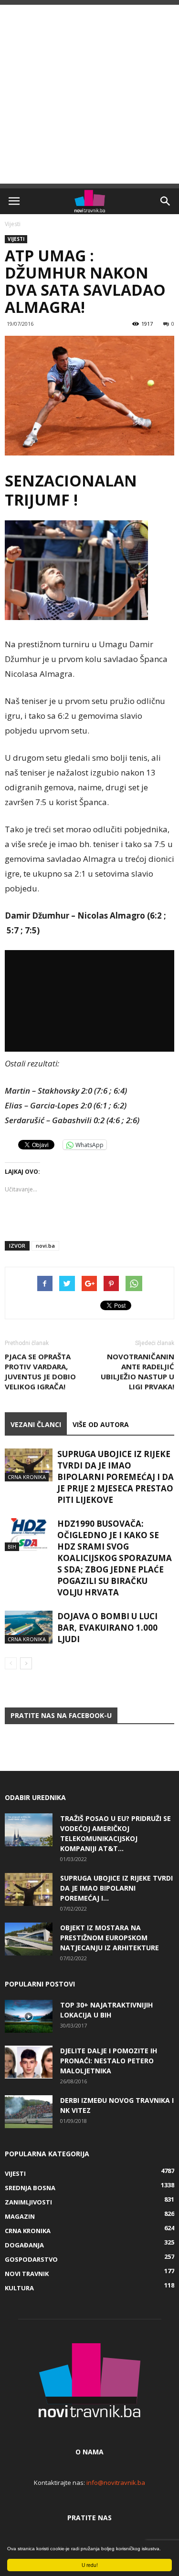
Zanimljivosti (28, 2202)
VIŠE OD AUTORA (101, 1424)
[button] (166, 201)
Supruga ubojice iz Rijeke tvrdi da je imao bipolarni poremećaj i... (116, 1888)
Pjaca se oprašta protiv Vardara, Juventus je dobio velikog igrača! (40, 1371)
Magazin (20, 2216)
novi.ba (45, 1246)
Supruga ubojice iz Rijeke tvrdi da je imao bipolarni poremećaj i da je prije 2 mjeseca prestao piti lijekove (116, 1477)
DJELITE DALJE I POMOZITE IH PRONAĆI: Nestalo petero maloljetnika (109, 2061)
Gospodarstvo (31, 2259)
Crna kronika (27, 1477)
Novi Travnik (27, 2274)
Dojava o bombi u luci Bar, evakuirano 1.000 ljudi (107, 1628)
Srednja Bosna (30, 2188)
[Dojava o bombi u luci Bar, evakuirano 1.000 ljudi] (29, 1627)
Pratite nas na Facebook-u (61, 1715)
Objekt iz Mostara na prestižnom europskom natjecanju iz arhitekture (110, 1938)
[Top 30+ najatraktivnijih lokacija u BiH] (29, 2016)
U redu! (90, 2565)
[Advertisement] (89, 94)
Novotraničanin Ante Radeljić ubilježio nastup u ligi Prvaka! (137, 1371)
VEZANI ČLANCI (36, 1424)
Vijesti (13, 224)
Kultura (19, 2288)
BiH (12, 1547)
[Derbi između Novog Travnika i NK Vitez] (29, 2112)
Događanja (24, 2245)
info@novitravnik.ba (116, 2483)
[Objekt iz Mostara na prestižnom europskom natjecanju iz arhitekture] (29, 1939)
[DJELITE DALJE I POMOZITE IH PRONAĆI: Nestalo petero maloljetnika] (29, 2062)
